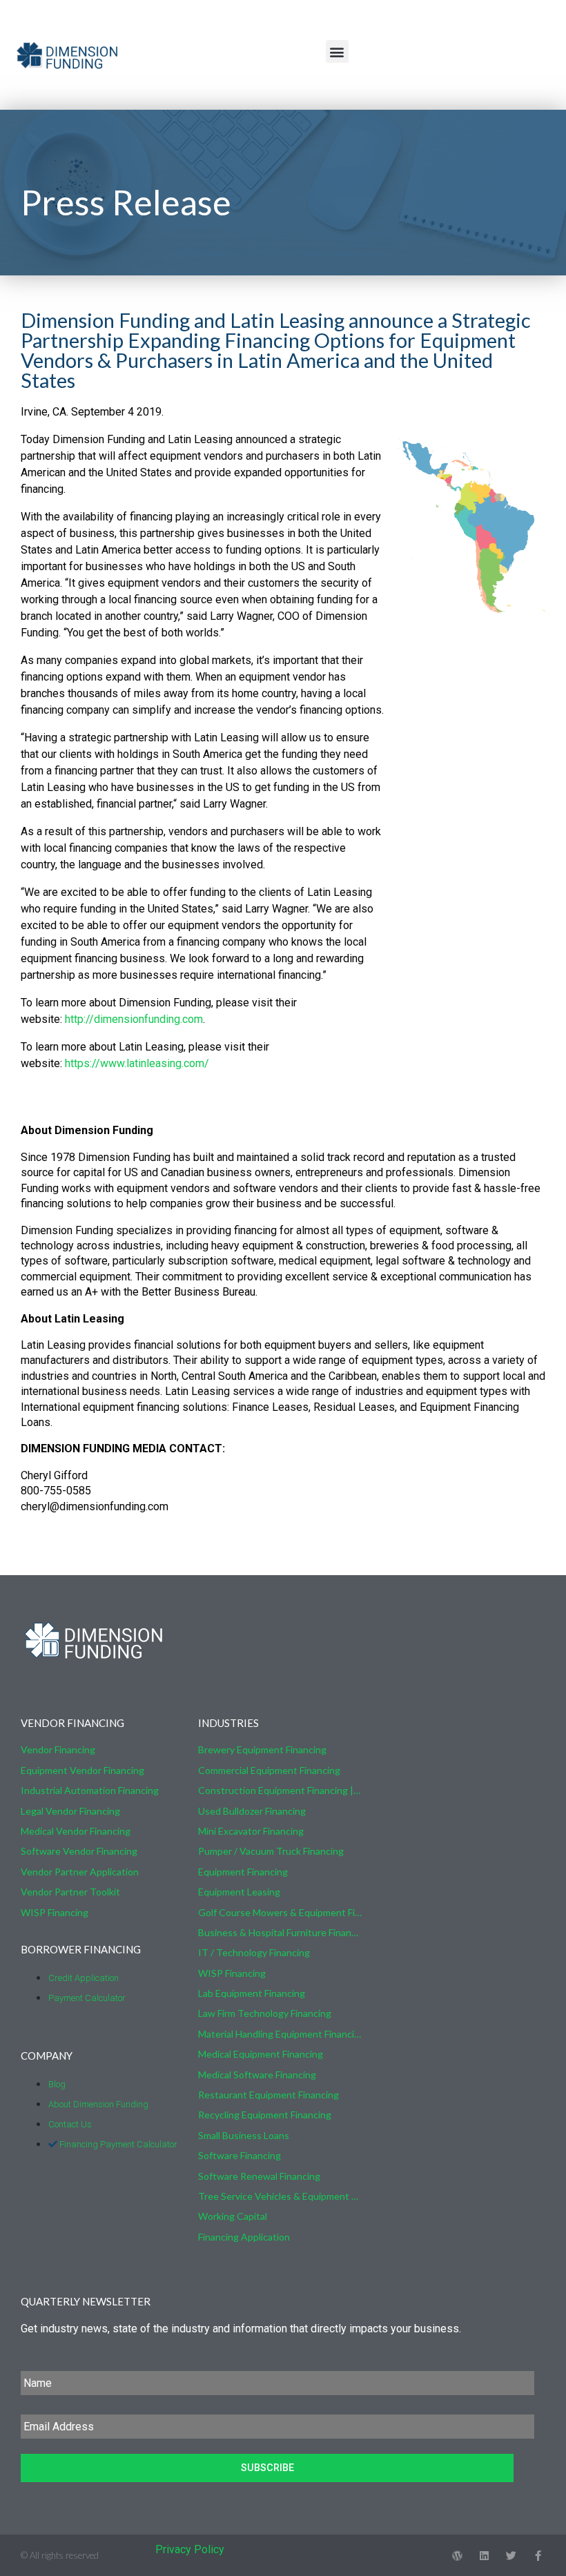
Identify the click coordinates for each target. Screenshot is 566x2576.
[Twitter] (511, 2556)
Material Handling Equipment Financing (280, 2034)
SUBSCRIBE (267, 2468)
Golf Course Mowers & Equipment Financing (280, 1912)
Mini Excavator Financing (251, 1831)
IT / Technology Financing (254, 1952)
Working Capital (233, 2216)
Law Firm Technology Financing (265, 2013)
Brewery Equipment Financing (262, 1749)
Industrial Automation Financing (90, 1790)
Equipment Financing (243, 1872)
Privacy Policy (190, 2549)
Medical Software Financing (257, 2075)
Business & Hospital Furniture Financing (280, 1932)
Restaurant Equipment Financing (269, 2095)
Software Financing (240, 2155)
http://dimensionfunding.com (134, 1019)
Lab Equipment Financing (252, 1993)
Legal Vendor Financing (70, 1811)
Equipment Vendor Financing (82, 1770)
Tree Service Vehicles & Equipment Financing (280, 2196)
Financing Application (244, 2237)
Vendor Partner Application (80, 1872)
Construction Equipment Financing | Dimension (280, 1790)
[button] (337, 51)
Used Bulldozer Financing (252, 1811)
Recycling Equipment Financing (265, 2115)
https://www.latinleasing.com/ (137, 1063)
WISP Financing (55, 1912)
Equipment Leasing (239, 1892)
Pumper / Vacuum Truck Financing (271, 1851)
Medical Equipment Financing (261, 2054)
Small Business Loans (244, 2135)
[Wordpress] (457, 2556)
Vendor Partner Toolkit (70, 1892)
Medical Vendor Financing (76, 1831)
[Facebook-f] (538, 2556)
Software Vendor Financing (79, 1851)
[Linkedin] (484, 2556)
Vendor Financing (58, 1749)
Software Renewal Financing (259, 2176)
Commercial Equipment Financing (269, 1770)
